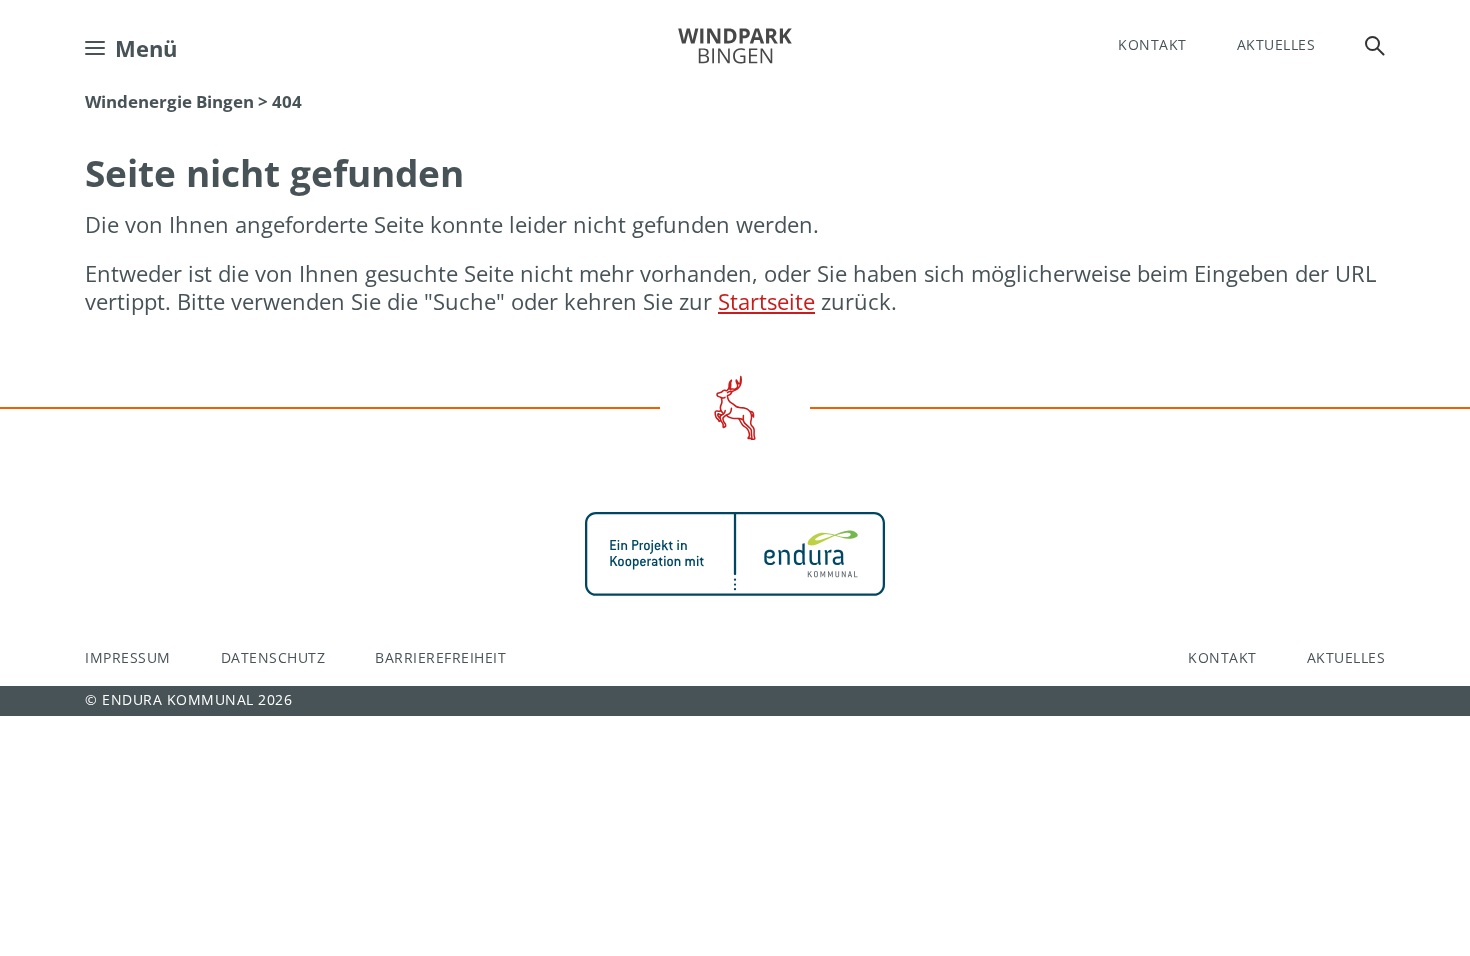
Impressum (128, 657)
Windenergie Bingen (169, 101)
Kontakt (1152, 44)
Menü (146, 48)
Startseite (766, 301)
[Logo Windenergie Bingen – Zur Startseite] (735, 46)
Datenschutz (273, 657)
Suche (1375, 46)
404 (287, 101)
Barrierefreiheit (440, 657)
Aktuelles (1276, 44)
